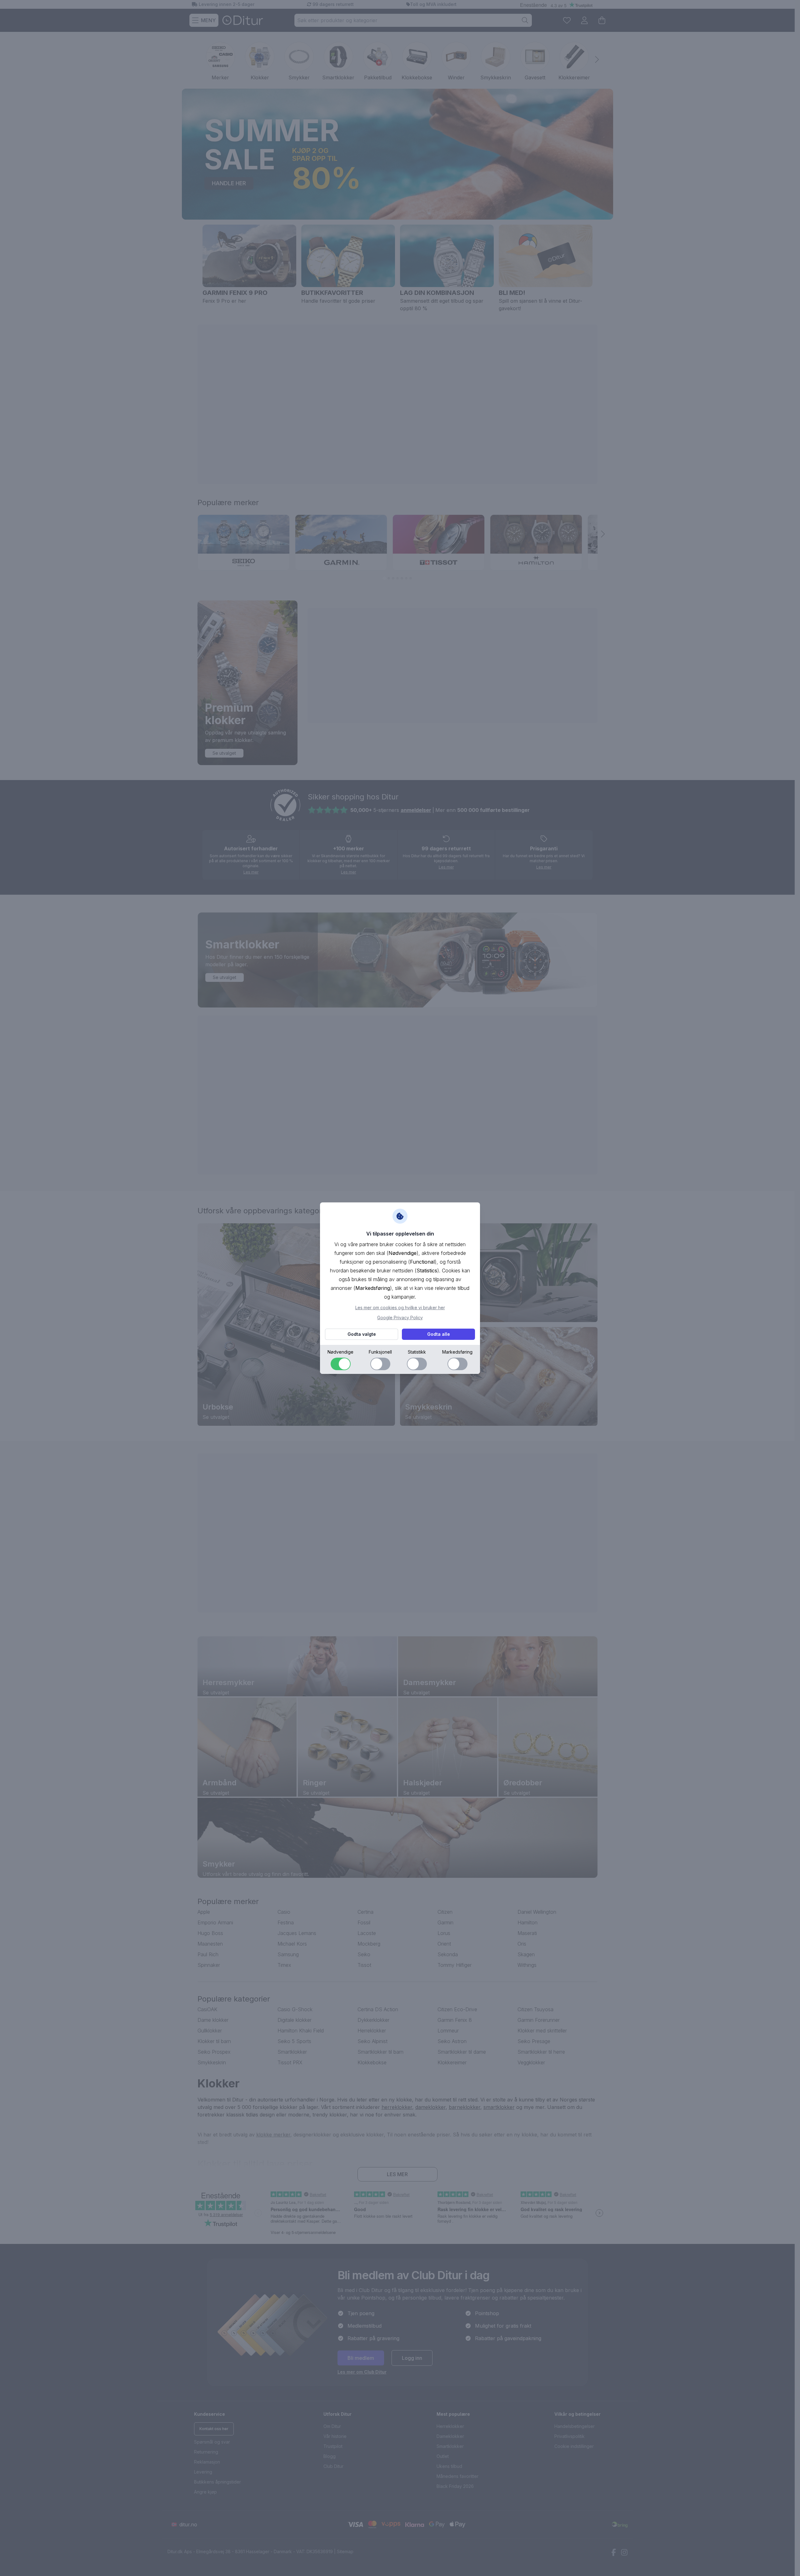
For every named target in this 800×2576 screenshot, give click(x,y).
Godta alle (439, 1334)
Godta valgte (362, 1334)
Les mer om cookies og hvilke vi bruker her (400, 1308)
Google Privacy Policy (400, 1318)
